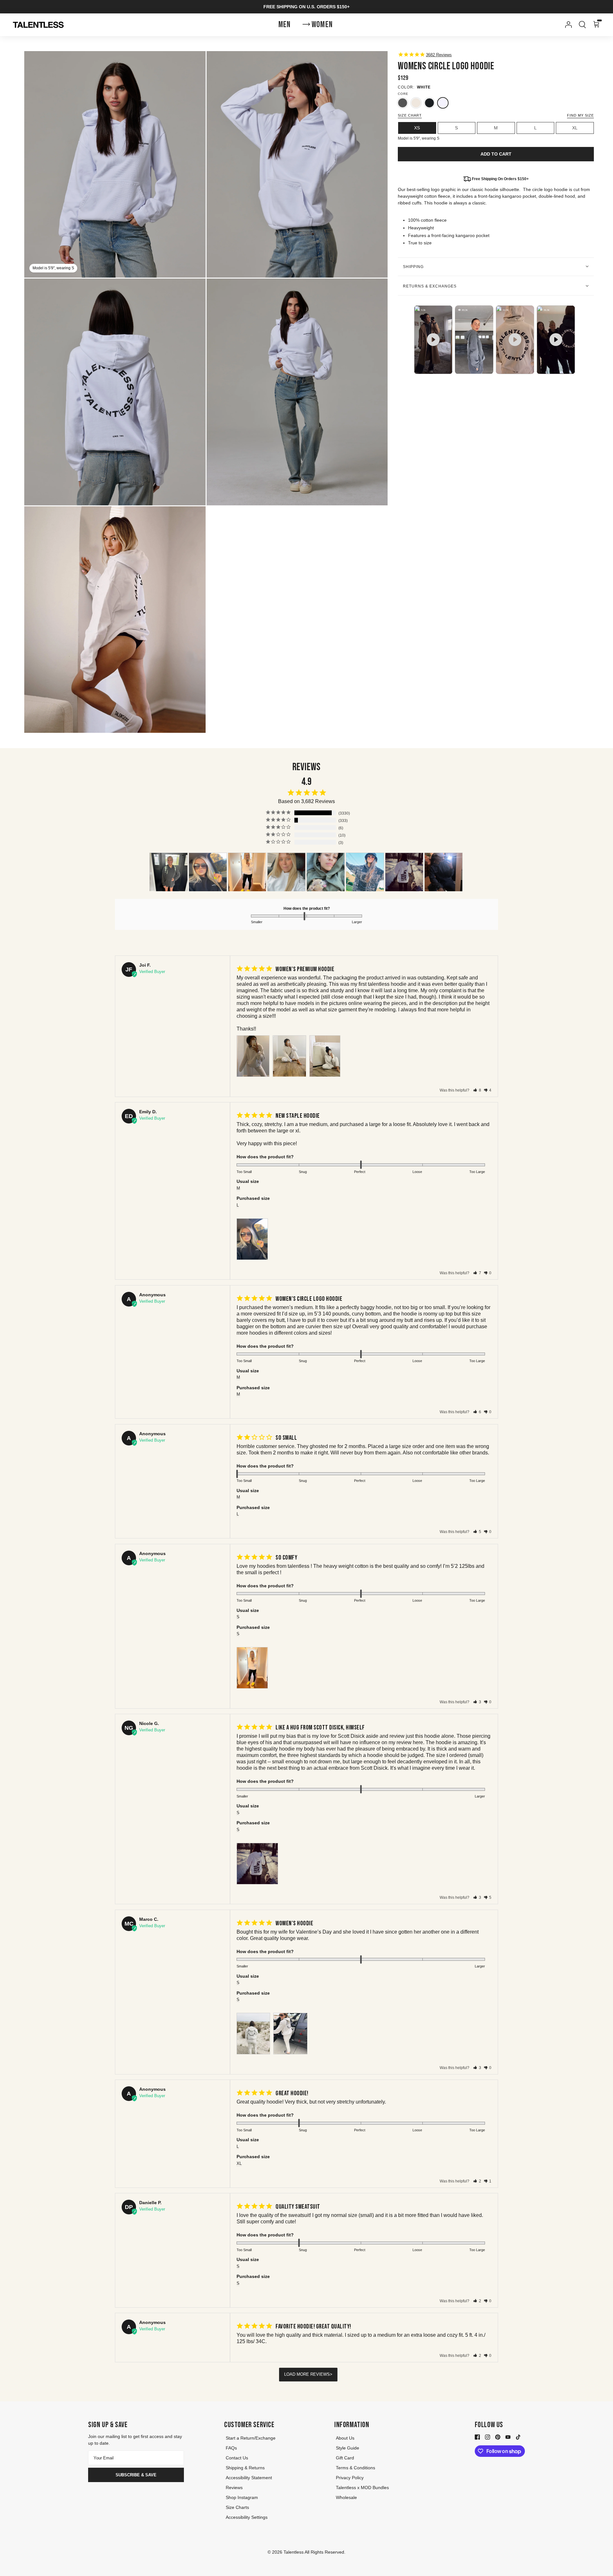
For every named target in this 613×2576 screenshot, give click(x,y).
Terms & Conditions (356, 2468)
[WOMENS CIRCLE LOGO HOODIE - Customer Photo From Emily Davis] (208, 872)
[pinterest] (498, 2437)
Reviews (234, 2488)
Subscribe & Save (136, 2475)
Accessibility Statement (249, 2478)
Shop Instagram (242, 2497)
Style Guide (348, 2448)
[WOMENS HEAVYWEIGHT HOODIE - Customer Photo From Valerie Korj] (286, 872)
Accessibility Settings (247, 2517)
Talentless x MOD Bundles (362, 2488)
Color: (406, 87)
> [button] (331, 2374)
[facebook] (477, 2437)
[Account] (567, 25)
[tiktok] (518, 2437)
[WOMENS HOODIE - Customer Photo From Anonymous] (247, 872)
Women (322, 25)
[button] (477, 1090)
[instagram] (488, 2437)
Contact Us (237, 2458)
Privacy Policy (350, 2478)
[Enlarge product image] (297, 164)
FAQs (231, 2448)
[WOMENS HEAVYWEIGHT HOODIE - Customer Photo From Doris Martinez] (326, 872)
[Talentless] (38, 25)
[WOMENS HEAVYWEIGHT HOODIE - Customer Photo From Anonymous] (169, 872)
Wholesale (346, 2497)
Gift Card (345, 2458)
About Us (345, 2438)
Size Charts (237, 2507)
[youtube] (508, 2437)
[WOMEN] (365, 872)
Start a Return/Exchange (251, 2438)
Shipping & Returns (245, 2468)
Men (285, 25)
